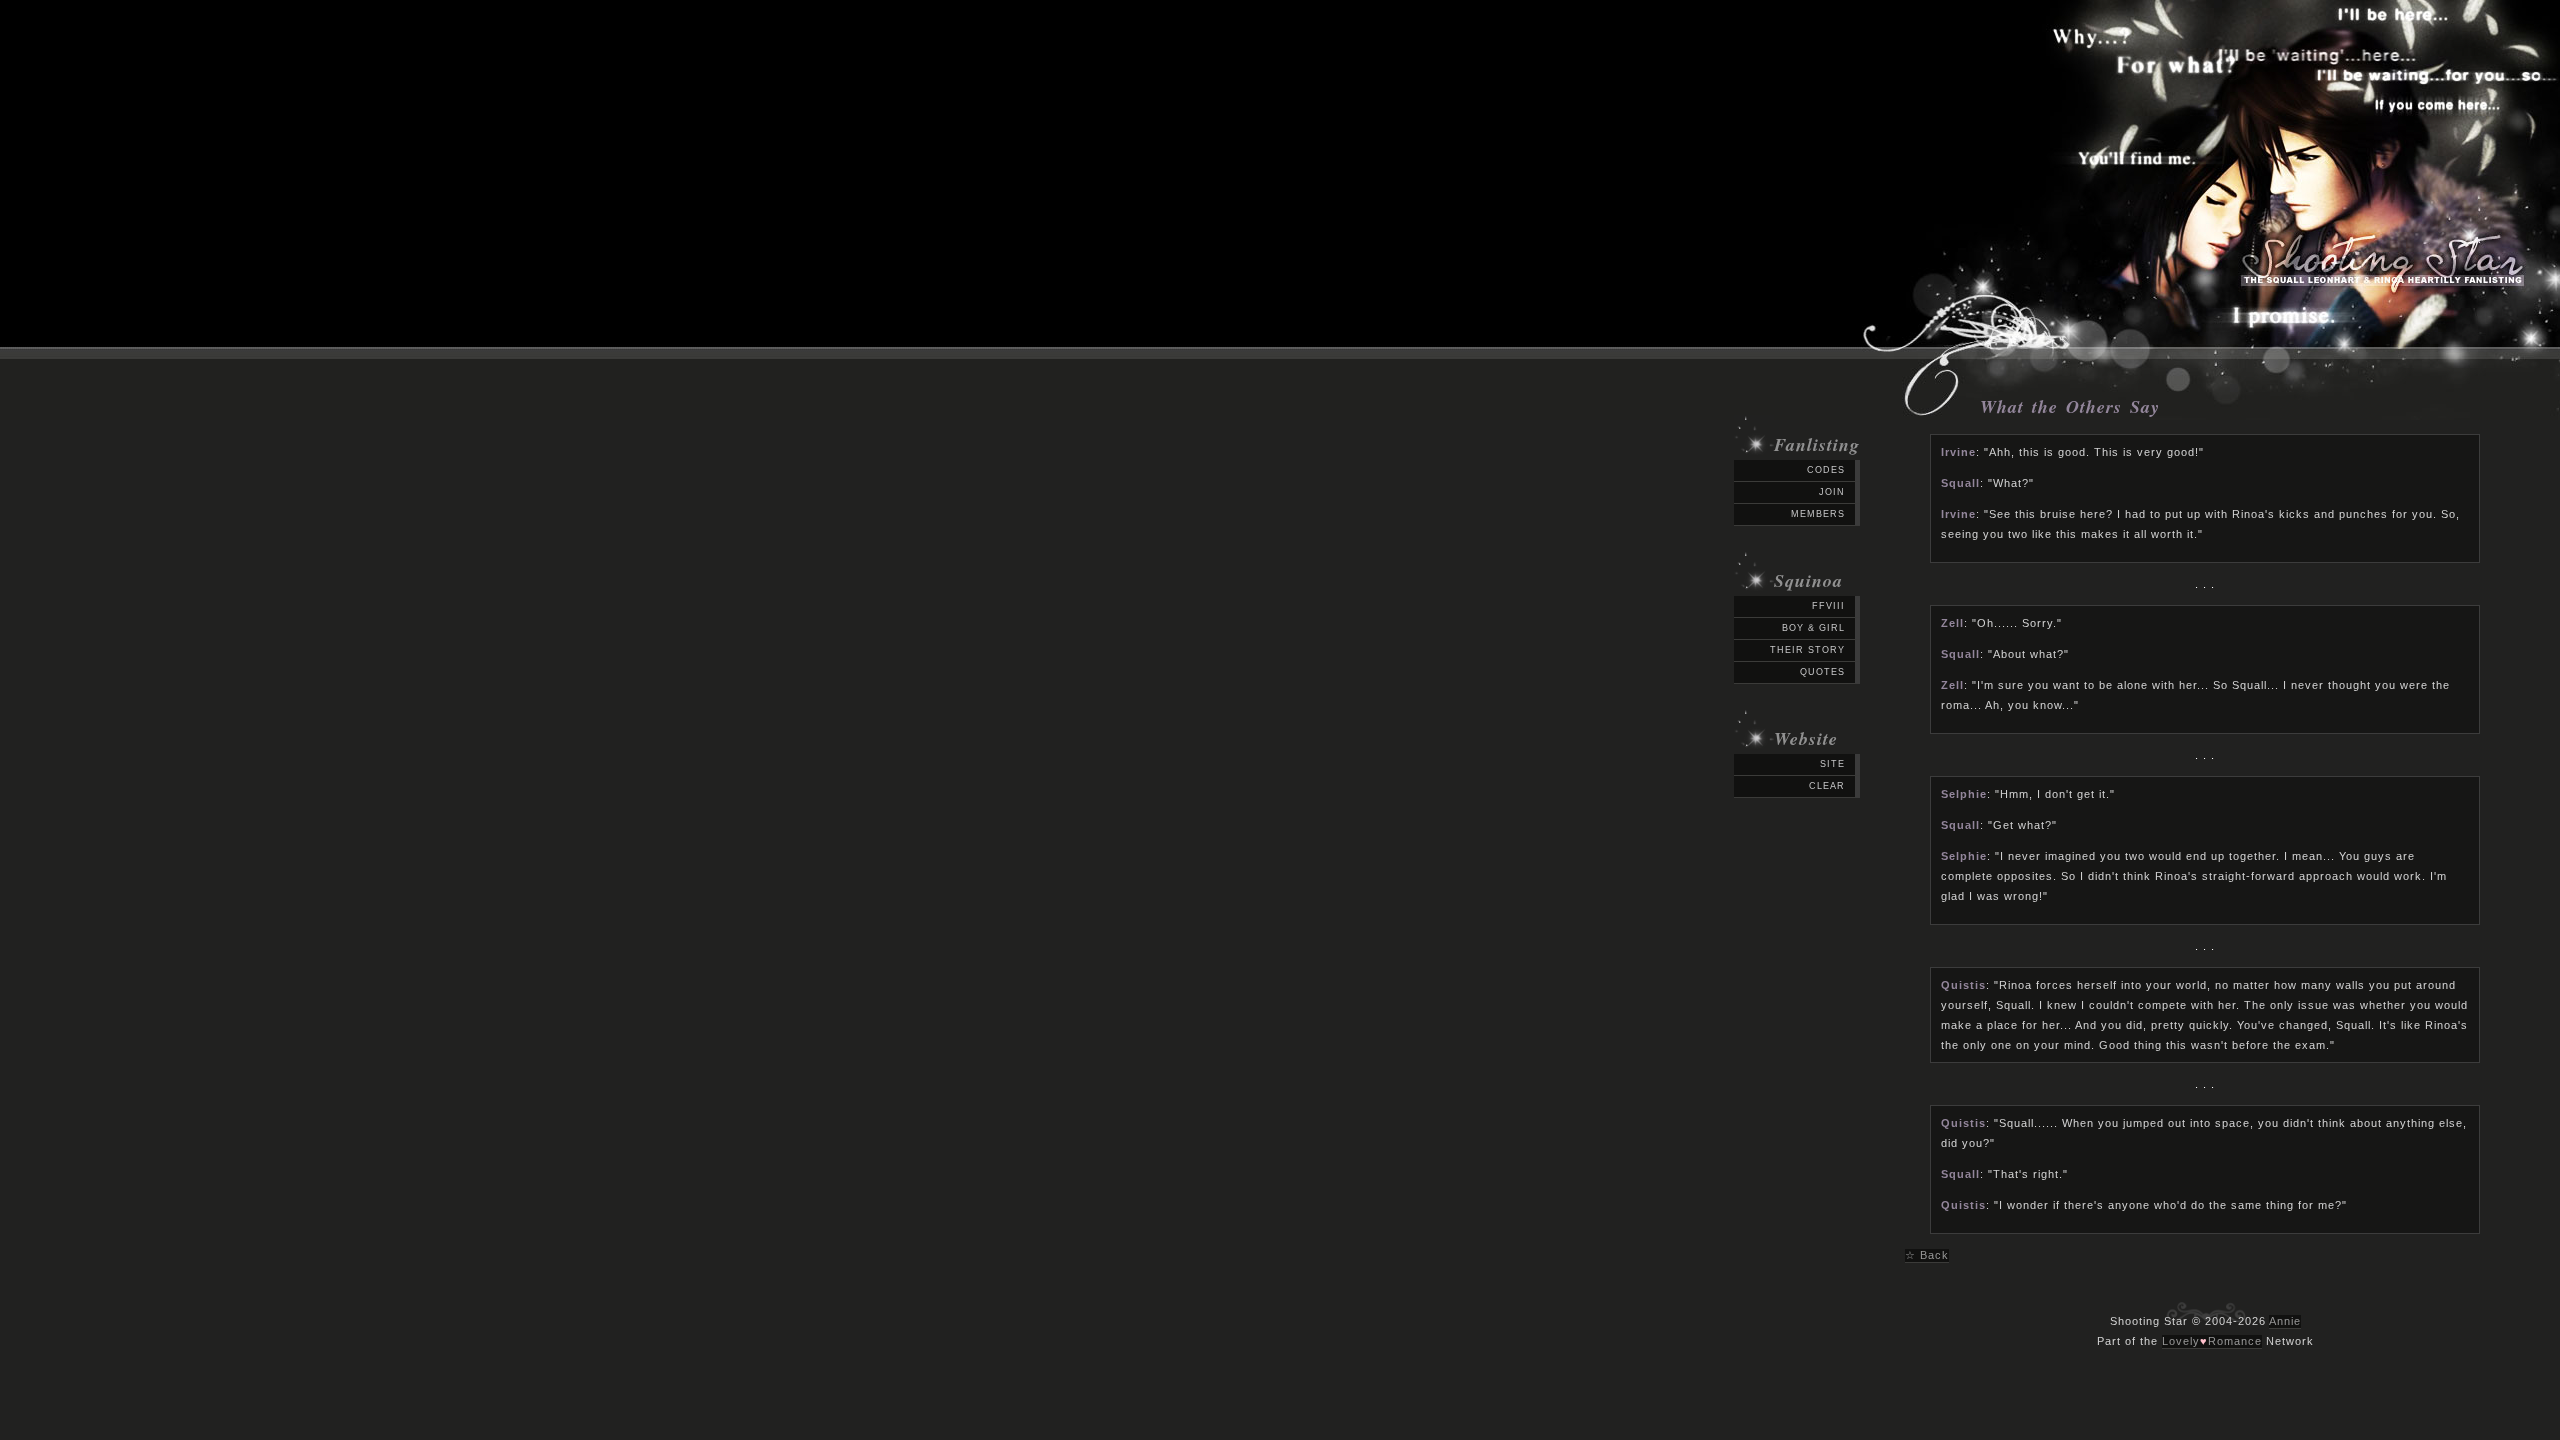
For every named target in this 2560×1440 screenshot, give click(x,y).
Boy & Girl (1813, 628)
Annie (2285, 1321)
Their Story (1807, 650)
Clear (1827, 786)
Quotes (1822, 672)
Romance (2235, 1341)
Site (1832, 764)
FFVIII (1828, 606)
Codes (1826, 470)
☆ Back (1927, 1255)
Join (1832, 492)
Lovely (2181, 1341)
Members (1818, 514)
